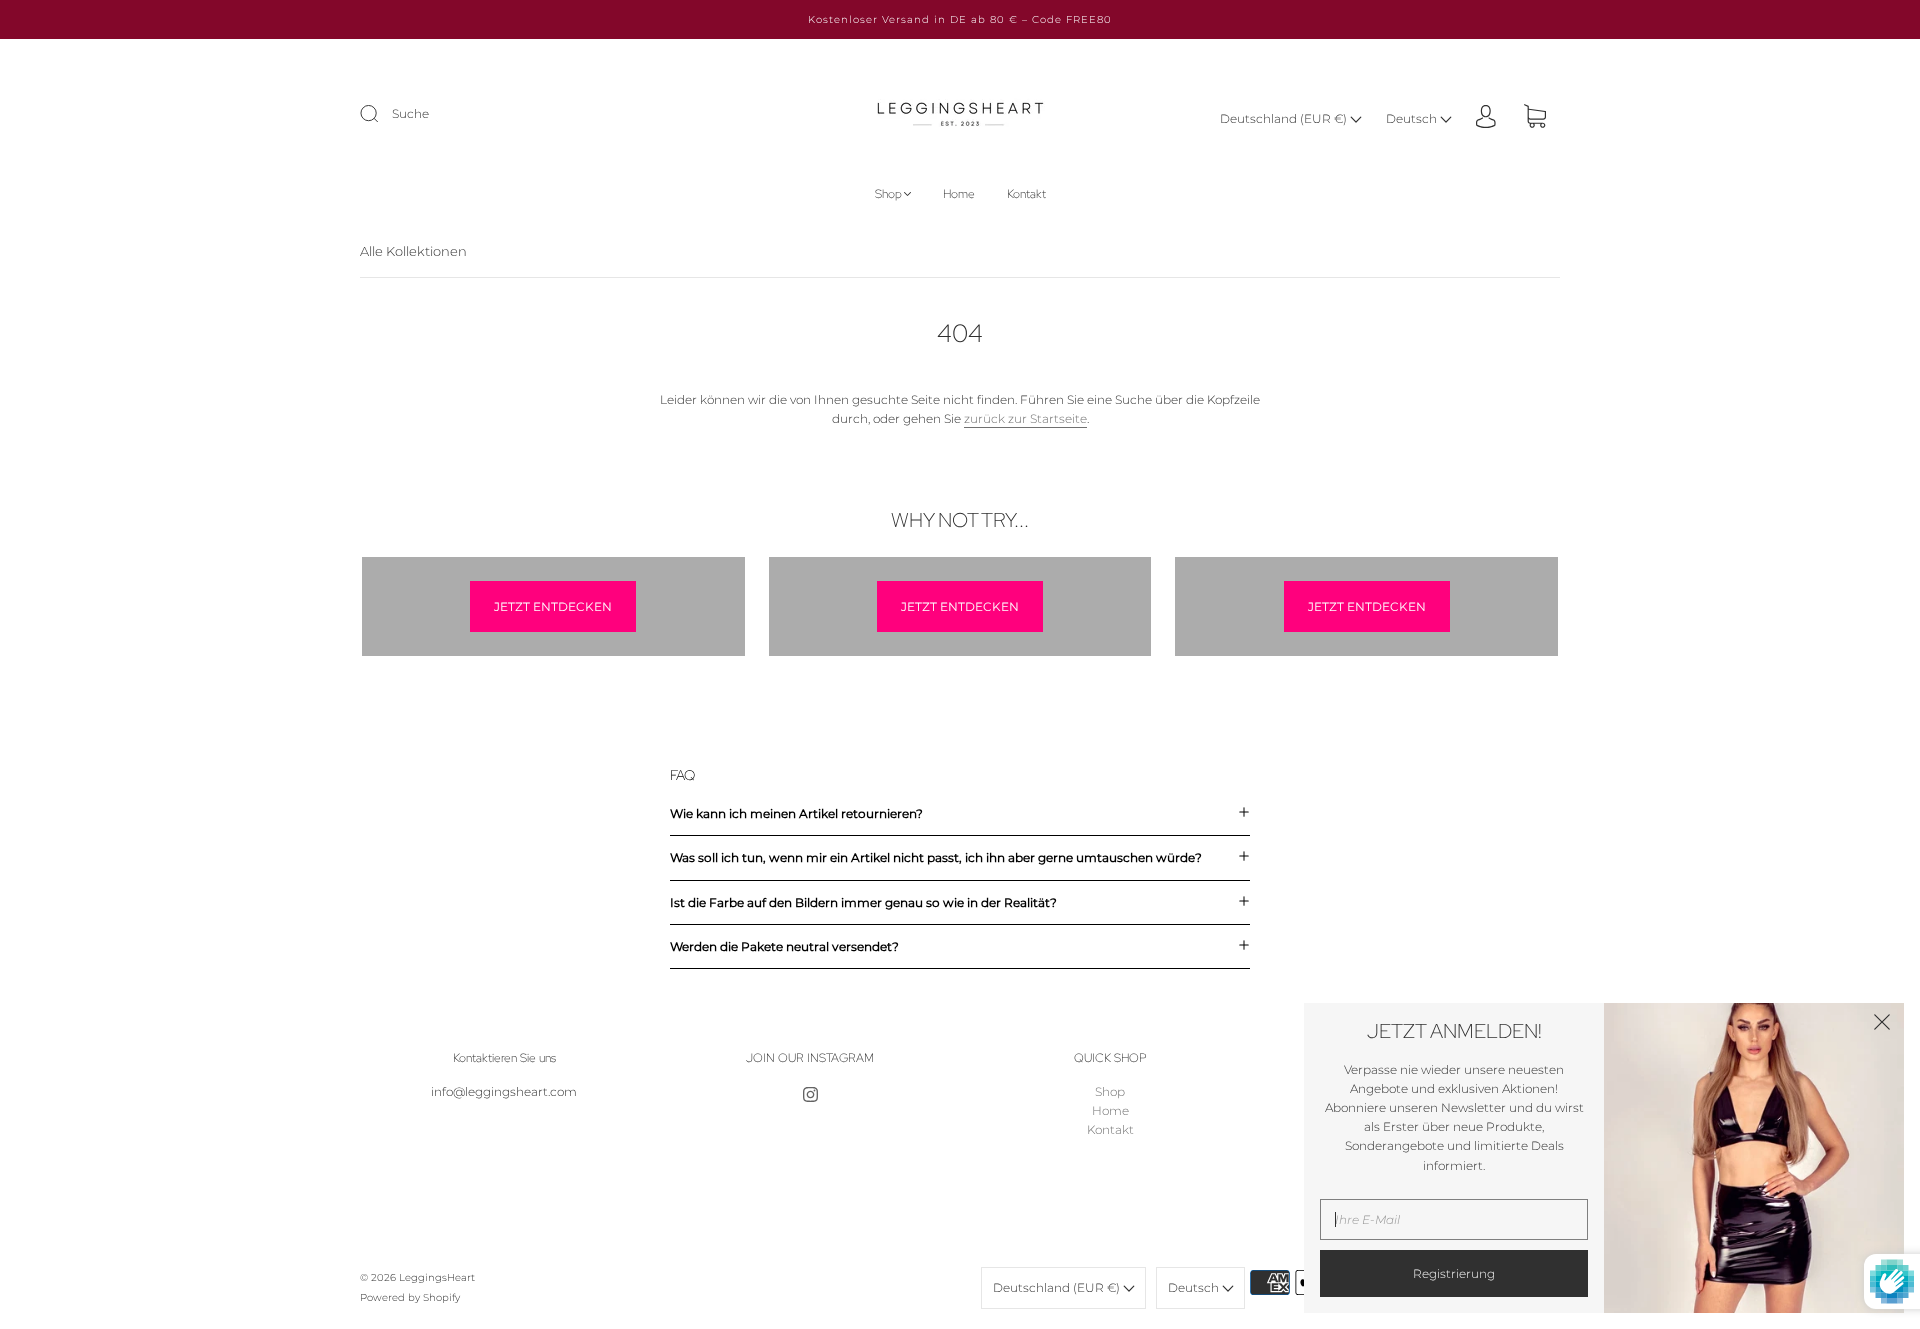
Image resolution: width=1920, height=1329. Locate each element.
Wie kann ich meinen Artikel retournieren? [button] (796, 813)
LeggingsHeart (437, 1277)
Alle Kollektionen (413, 251)
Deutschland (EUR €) (1285, 118)
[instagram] (810, 1094)
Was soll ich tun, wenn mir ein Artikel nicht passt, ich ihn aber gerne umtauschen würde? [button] (936, 857)
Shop (888, 194)
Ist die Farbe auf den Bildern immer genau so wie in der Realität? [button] (863, 902)
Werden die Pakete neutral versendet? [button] (784, 946)
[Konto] (1486, 117)
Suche (410, 113)
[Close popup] (1882, 1025)
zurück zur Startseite (1025, 418)
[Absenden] (382, 114)
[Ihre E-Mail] (1454, 1219)
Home (959, 194)
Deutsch (1413, 118)
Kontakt (1026, 194)
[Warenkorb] (1535, 118)
